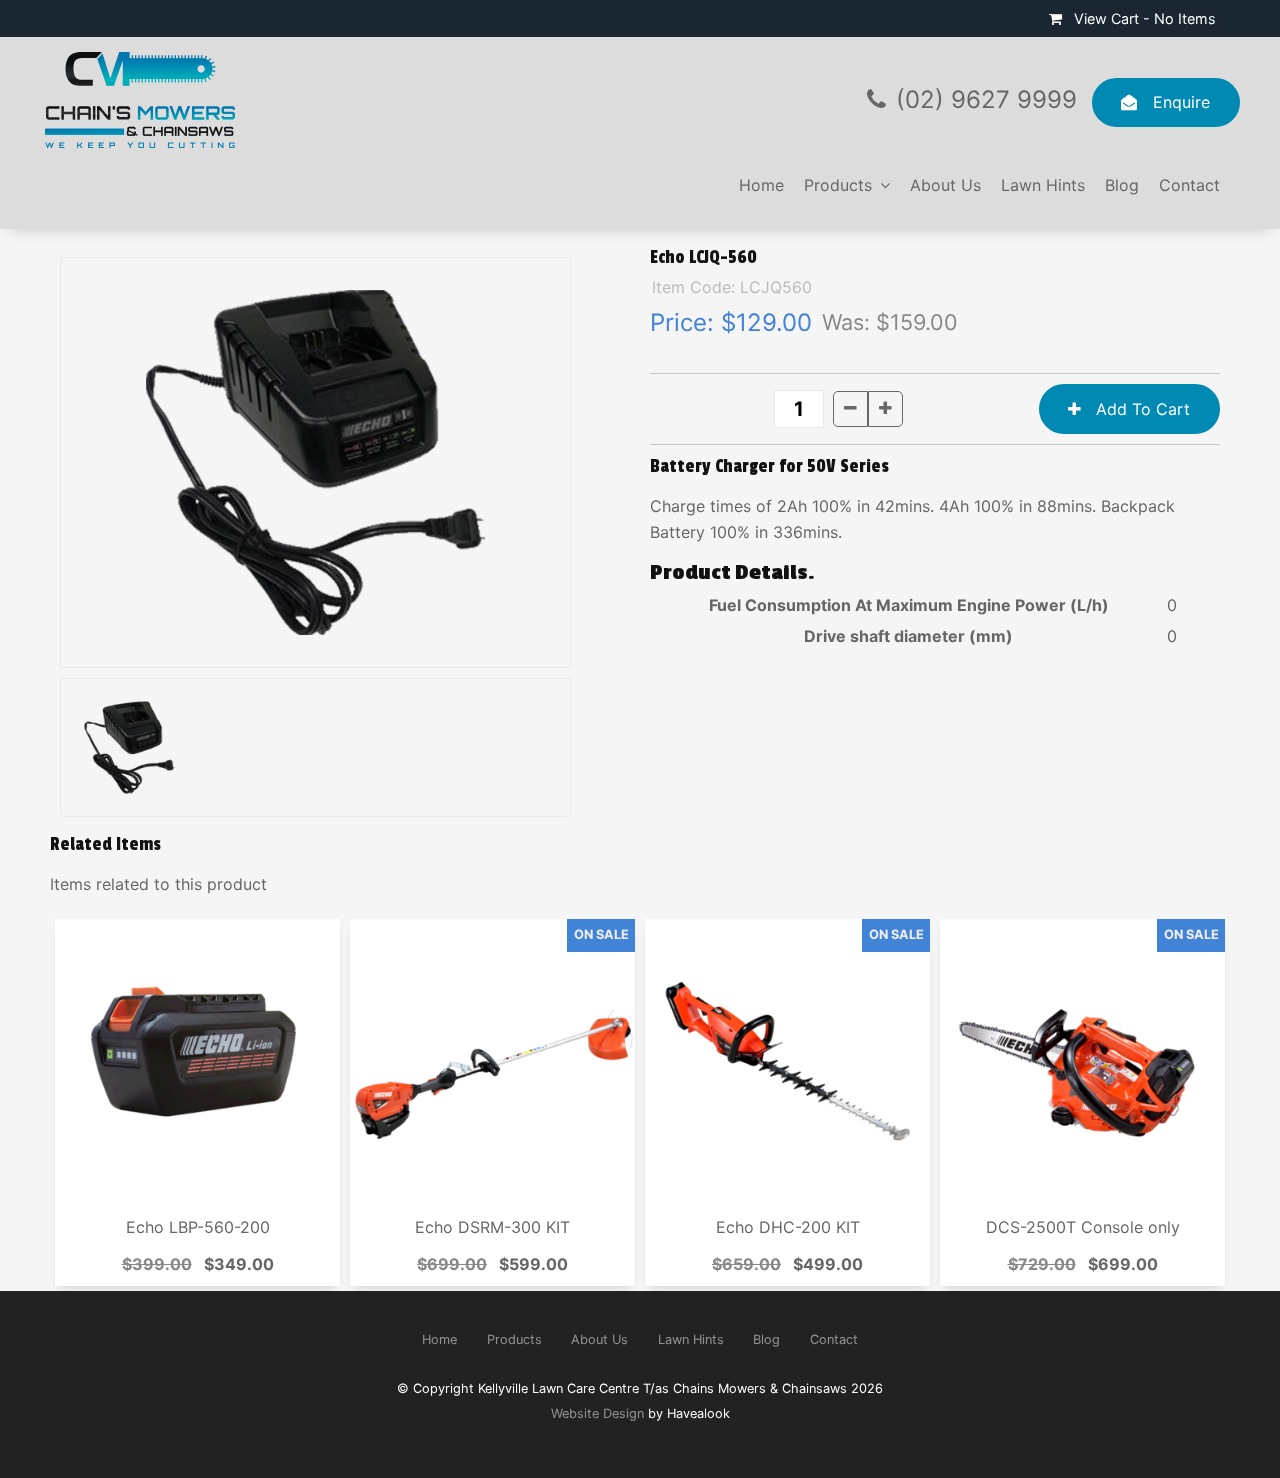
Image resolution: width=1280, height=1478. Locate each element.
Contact (1189, 185)
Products (838, 185)
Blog (1122, 185)
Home (761, 185)
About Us (945, 185)
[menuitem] (439, 1340)
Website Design (597, 1413)
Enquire (1181, 102)
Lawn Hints (1043, 185)
